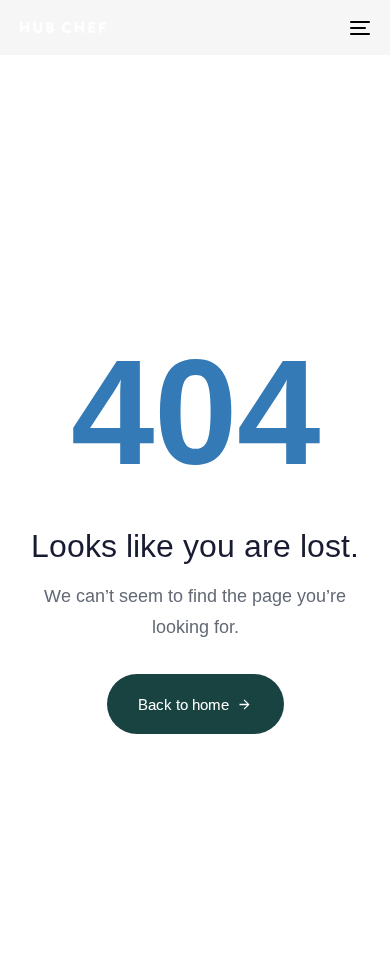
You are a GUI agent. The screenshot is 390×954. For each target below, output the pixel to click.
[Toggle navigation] (311, 27)
